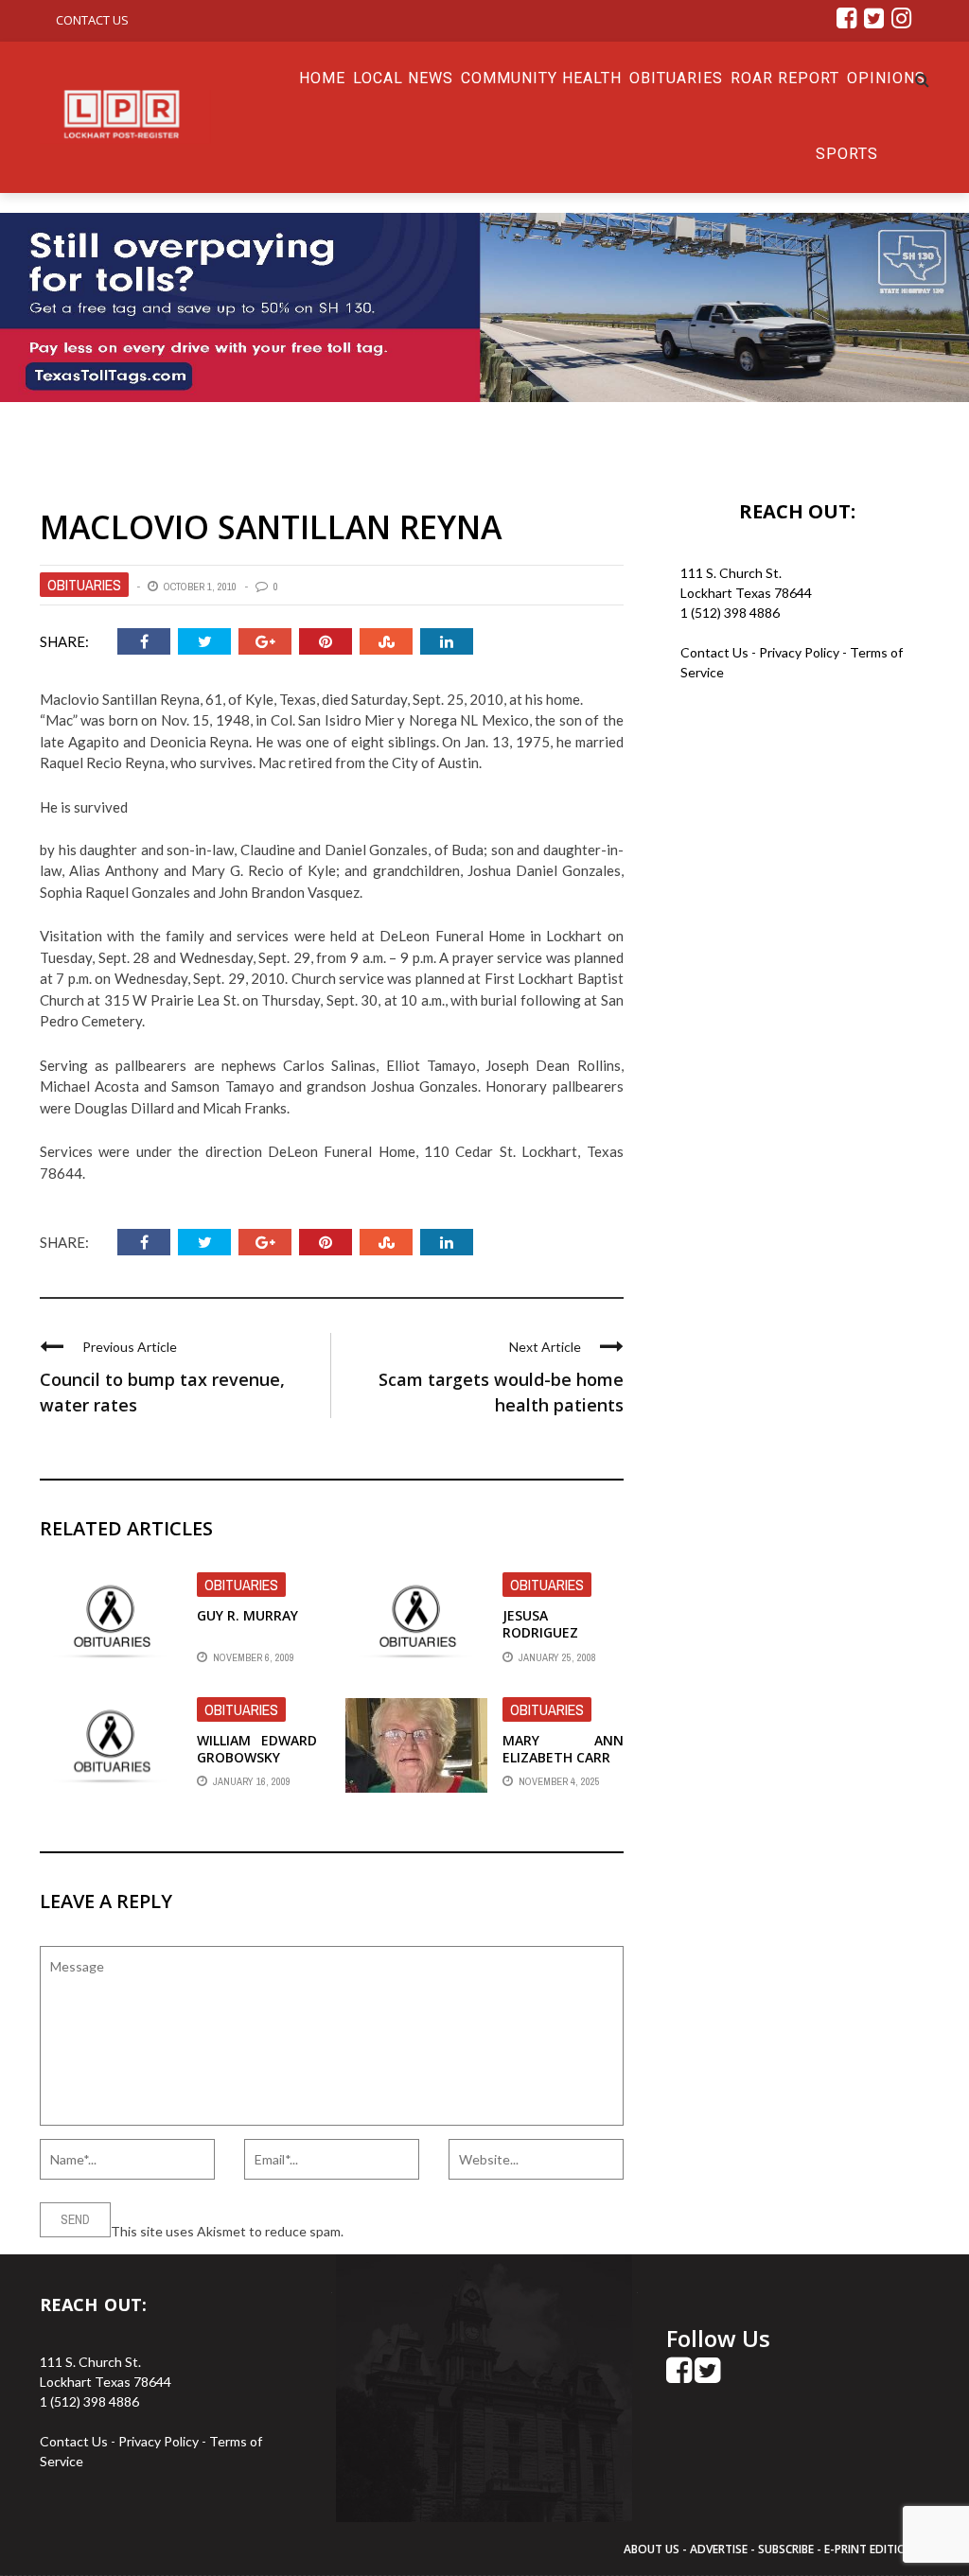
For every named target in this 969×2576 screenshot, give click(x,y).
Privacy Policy (801, 652)
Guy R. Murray (247, 1615)
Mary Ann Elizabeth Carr (563, 1749)
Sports (847, 154)
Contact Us (92, 20)
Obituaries (676, 78)
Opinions (886, 78)
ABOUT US (653, 2549)
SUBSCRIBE (787, 2549)
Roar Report (785, 78)
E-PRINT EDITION (870, 2549)
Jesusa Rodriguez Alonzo (540, 1632)
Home (322, 78)
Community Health (541, 78)
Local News (403, 78)
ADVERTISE (719, 2549)
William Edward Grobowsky (257, 1749)
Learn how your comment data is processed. (476, 2231)
